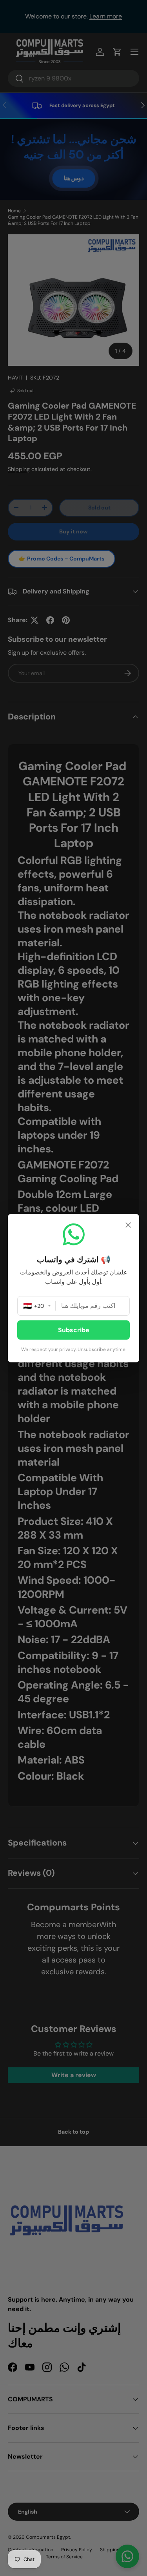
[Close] (128, 1226)
